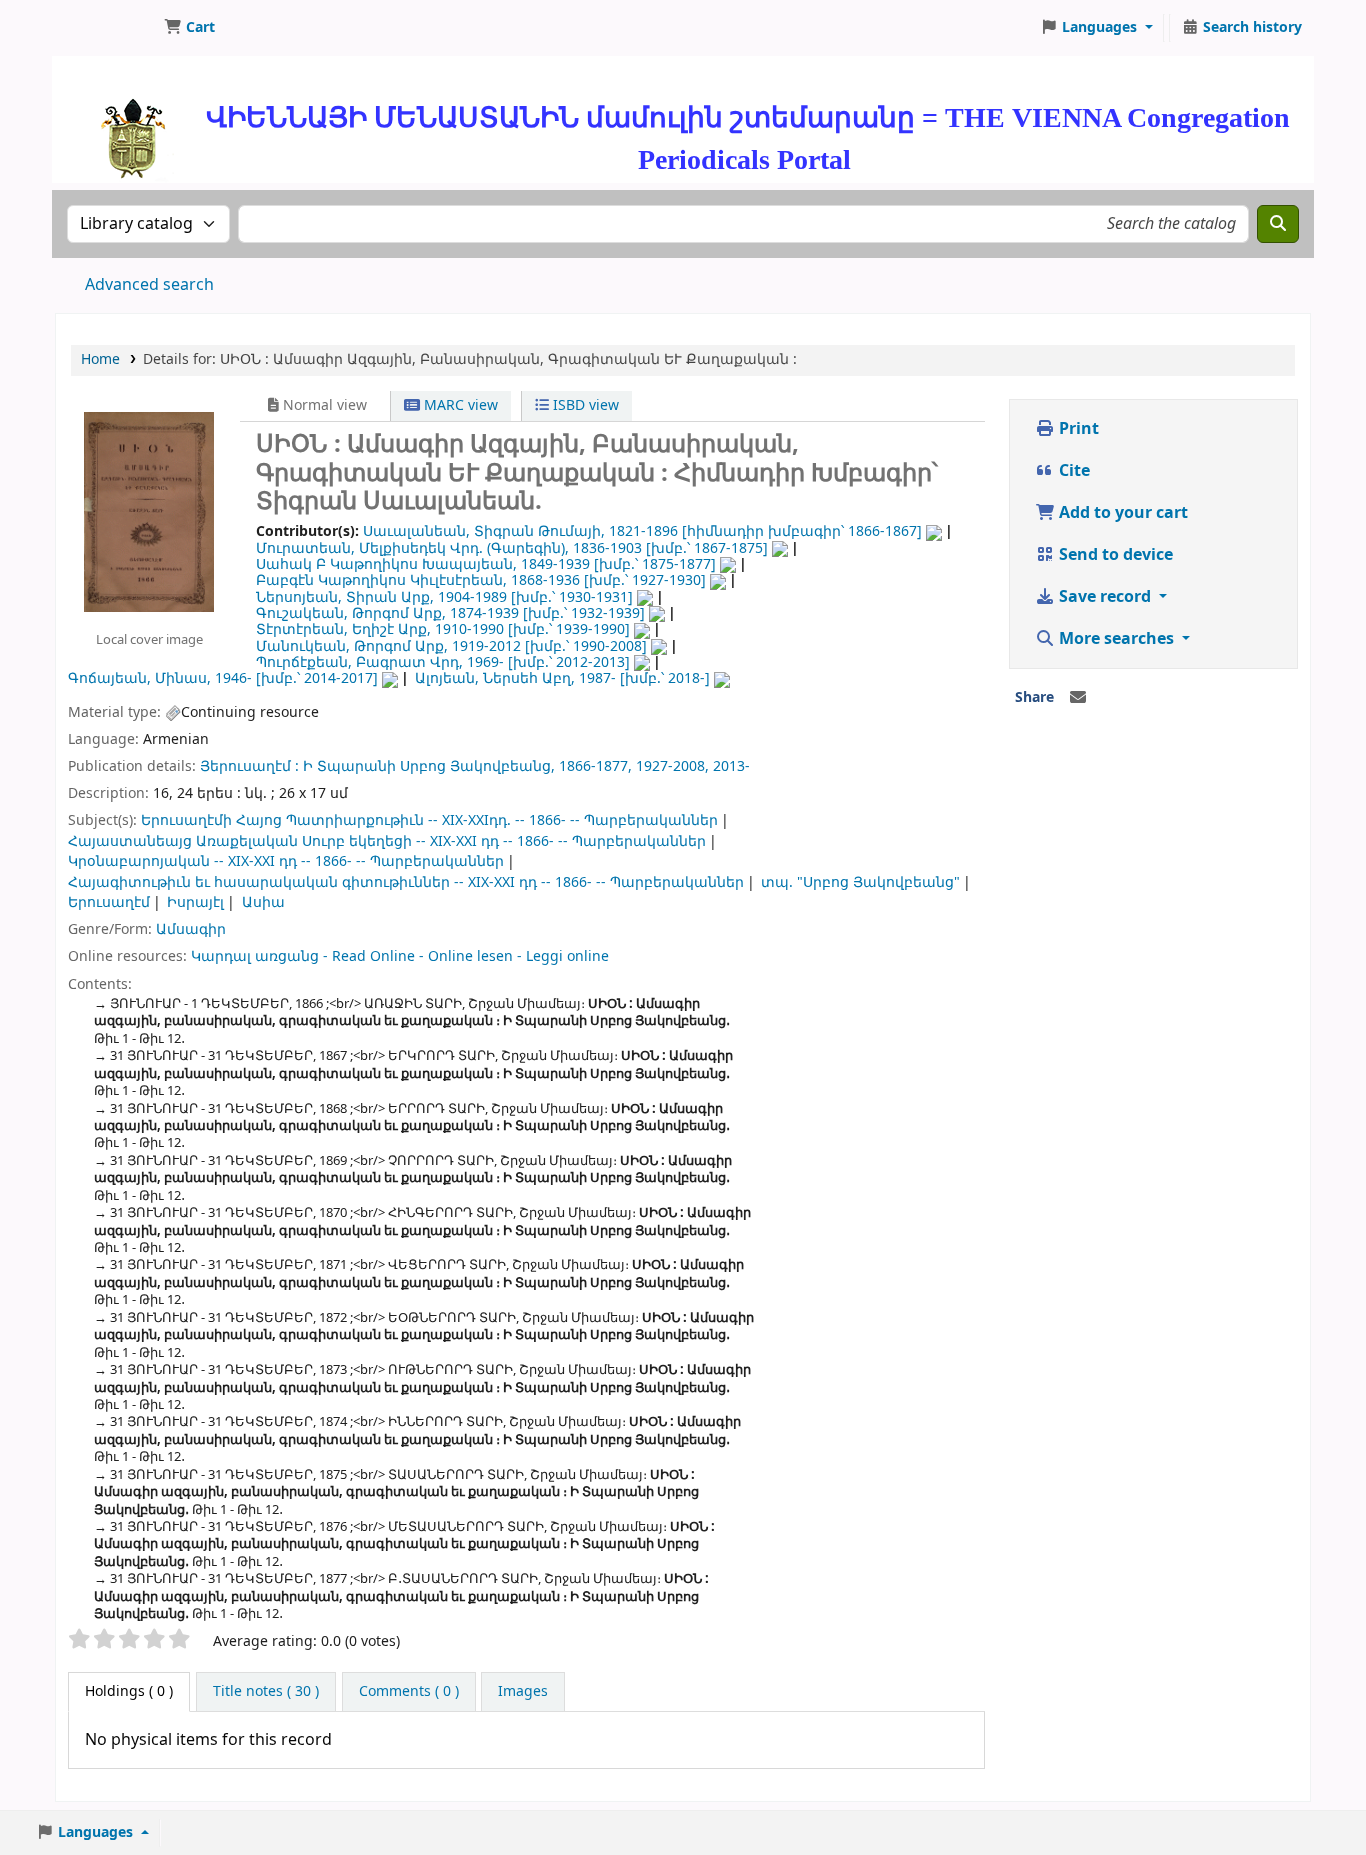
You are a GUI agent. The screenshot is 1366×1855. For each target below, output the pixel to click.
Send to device (1114, 555)
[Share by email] (1078, 698)
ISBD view (584, 405)
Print (1077, 429)
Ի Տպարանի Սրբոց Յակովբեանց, (429, 766)
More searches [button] (1116, 639)
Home (100, 359)
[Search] (1278, 224)
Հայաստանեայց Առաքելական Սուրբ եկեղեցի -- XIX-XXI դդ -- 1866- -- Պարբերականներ (387, 841)
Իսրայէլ (195, 902)
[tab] (266, 1692)
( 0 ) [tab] (129, 1691)
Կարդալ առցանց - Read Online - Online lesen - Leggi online (400, 956)
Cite (1072, 471)
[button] (189, 28)
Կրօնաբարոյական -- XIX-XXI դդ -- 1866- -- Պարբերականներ (286, 861)
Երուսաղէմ (109, 902)
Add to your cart (1121, 513)
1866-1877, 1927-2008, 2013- (654, 766)
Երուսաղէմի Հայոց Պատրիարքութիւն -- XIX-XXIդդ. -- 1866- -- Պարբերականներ (429, 820)
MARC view (459, 405)
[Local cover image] (149, 511)
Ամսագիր (191, 929)
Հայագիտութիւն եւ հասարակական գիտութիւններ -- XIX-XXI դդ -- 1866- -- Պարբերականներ (406, 882)
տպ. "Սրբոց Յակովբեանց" (860, 882)
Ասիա (263, 902)
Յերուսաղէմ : (249, 766)
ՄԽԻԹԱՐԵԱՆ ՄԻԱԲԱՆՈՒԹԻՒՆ (106, 28)
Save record (1105, 597)
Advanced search (149, 285)
